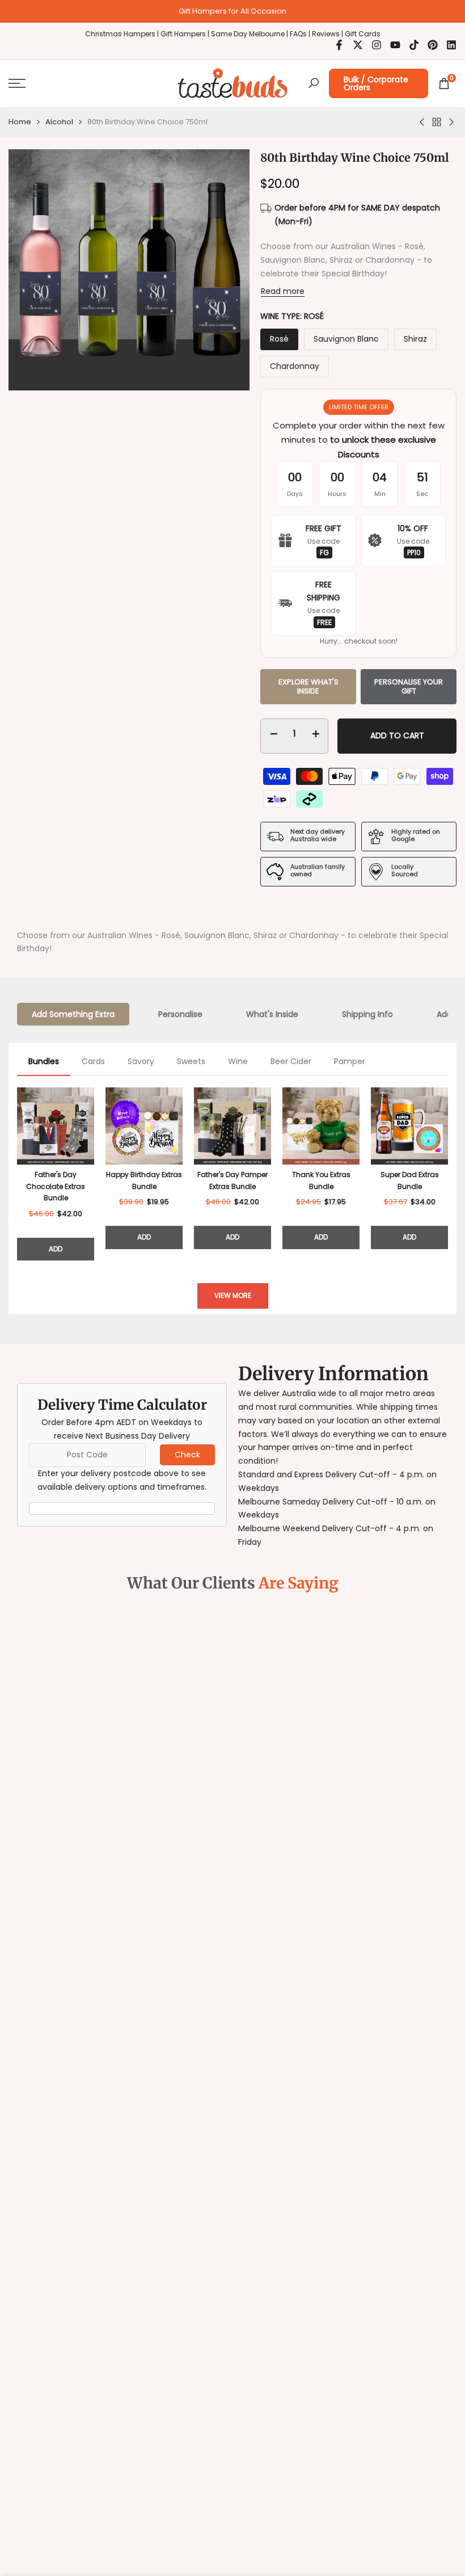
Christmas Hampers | (123, 34)
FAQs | (300, 34)
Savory (141, 1061)
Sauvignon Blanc (346, 339)
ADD (56, 1249)
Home (20, 122)
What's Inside (272, 1014)
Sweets (191, 1061)
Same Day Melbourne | (250, 34)
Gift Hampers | (186, 34)
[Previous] (17, 1174)
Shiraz (415, 339)
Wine (238, 1061)
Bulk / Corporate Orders (376, 83)
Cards (93, 1061)
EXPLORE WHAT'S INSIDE (308, 686)
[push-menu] (17, 83)
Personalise (180, 1014)
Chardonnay (295, 366)
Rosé (279, 339)
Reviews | (327, 34)
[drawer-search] (314, 83)
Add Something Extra (73, 1014)
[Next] (448, 1174)
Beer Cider (291, 1061)
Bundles (44, 1061)
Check (187, 1455)
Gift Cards (363, 34)
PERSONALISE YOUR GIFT (409, 686)
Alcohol (59, 122)
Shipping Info (367, 1014)
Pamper (350, 1061)
